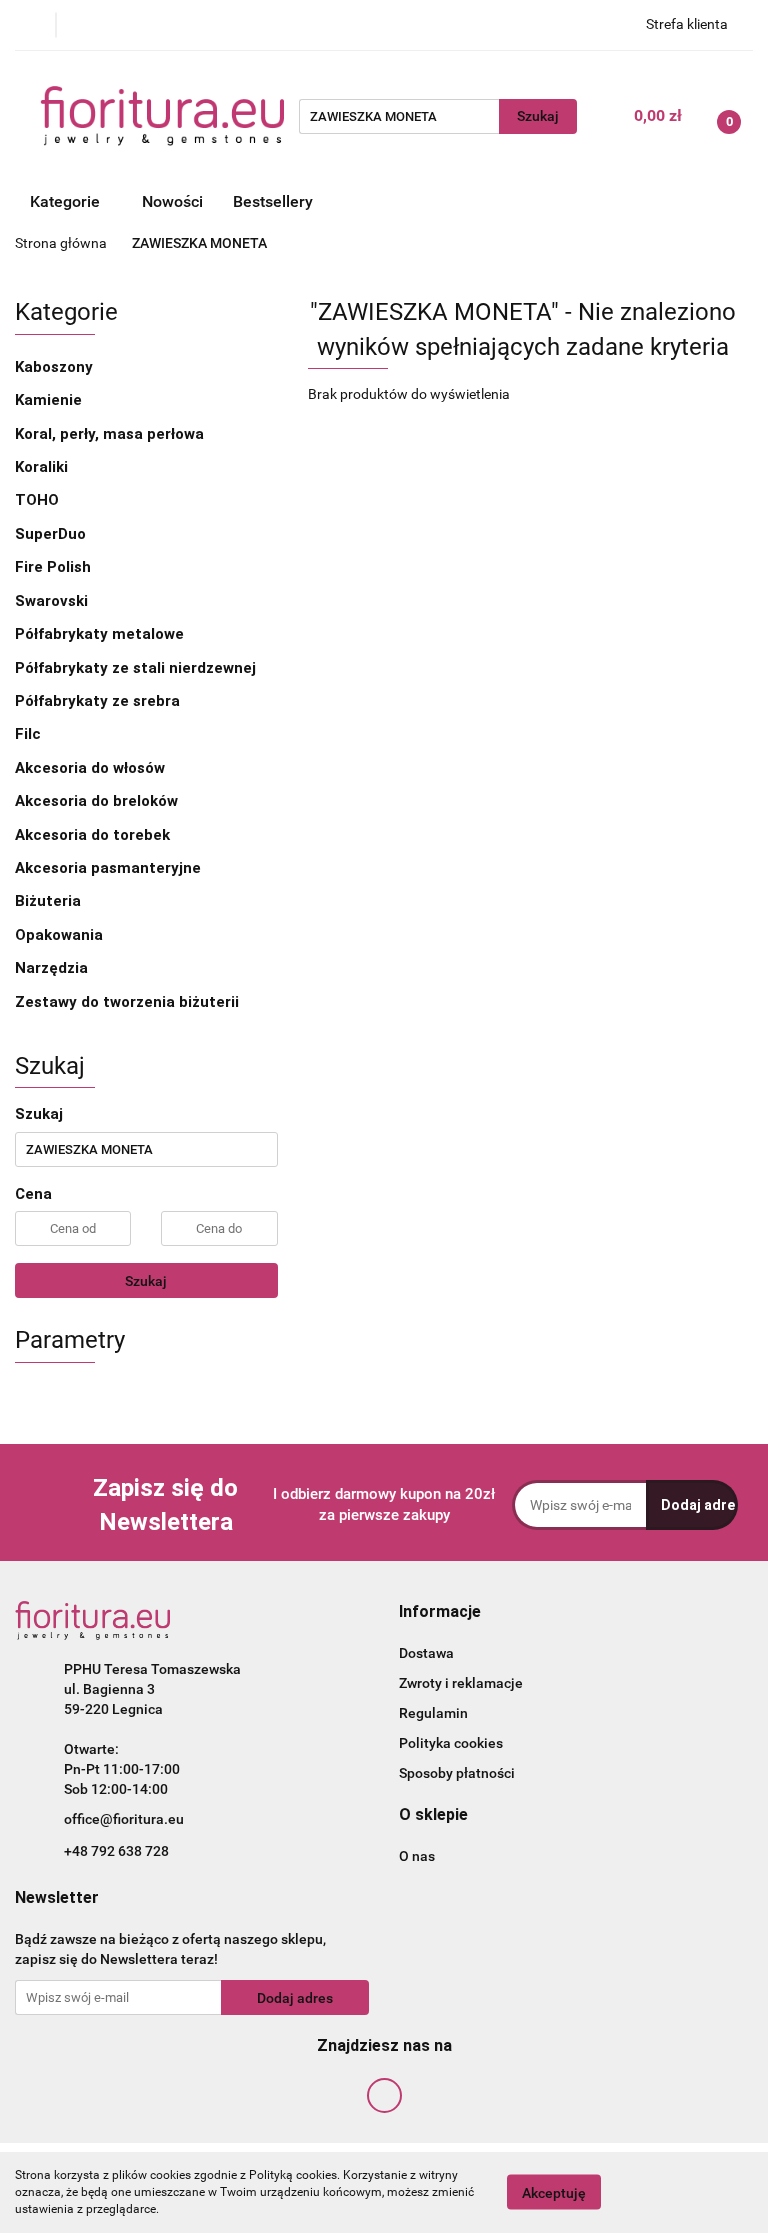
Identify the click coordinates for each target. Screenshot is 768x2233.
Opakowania (59, 935)
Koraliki (43, 467)
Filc (28, 734)
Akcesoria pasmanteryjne (110, 868)
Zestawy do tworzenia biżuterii (127, 1002)
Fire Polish (55, 567)
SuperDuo (50, 534)
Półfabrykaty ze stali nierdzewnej (137, 668)
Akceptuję (554, 2193)
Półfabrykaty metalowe (101, 634)
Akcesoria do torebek (92, 835)
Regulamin (433, 1713)
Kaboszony (56, 367)
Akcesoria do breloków (96, 801)
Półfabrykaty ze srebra (99, 701)
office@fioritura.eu (124, 1819)
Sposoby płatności (457, 1773)
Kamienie (50, 400)
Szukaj (146, 1281)
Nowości (172, 201)
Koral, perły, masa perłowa (111, 434)
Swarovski (51, 601)
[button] (440, 1612)
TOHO (39, 500)
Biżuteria (50, 901)
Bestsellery (273, 201)
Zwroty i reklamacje (461, 1683)
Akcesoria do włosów (92, 768)
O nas (417, 1856)
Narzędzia (51, 968)
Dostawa (426, 1653)
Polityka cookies (451, 1743)
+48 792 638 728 (116, 1851)
